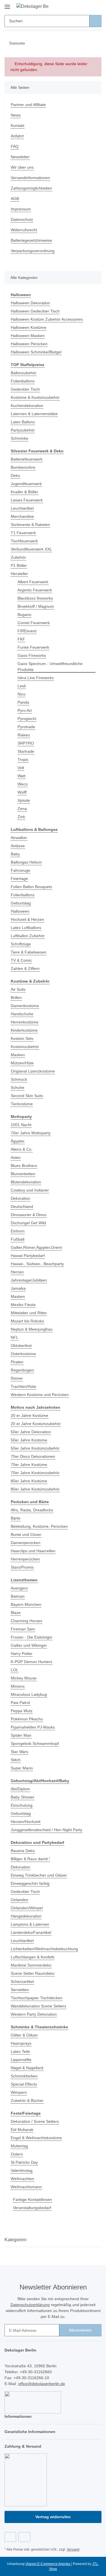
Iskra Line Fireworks (36, 678)
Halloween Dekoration (30, 303)
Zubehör (18, 557)
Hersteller (19, 574)
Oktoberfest (21, 1346)
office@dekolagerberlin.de (42, 2384)
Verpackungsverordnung (33, 251)
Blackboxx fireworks (35, 598)
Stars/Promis (22, 1567)
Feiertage (19, 879)
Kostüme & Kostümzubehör (35, 397)
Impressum (21, 209)
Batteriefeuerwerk (27, 459)
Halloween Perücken (29, 344)
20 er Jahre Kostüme (30, 1415)
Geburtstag (21, 903)
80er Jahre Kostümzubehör (35, 1489)
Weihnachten (22, 2179)
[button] (79, 6)
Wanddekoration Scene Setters (38, 2006)
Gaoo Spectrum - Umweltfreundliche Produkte (50, 667)
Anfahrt (17, 136)
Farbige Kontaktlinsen (33, 2199)
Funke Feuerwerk (33, 647)
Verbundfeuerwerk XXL (31, 549)
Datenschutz (22, 219)
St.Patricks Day (24, 2162)
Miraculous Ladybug (29, 1694)
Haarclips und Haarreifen (33, 1551)
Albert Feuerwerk (33, 582)
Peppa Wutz (22, 1711)
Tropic (23, 759)
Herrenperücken (25, 1559)
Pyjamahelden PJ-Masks (33, 1727)
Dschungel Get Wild (28, 1223)
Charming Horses (26, 1621)
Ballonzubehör (24, 373)
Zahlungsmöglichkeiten (31, 188)
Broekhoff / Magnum (36, 606)
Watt (21, 776)
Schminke (20, 438)
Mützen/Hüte (22, 1063)
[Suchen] (95, 21)
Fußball (18, 1239)
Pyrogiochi (27, 719)
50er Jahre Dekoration (31, 1432)
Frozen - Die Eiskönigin (32, 1637)
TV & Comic (21, 960)
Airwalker (19, 838)
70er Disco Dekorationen (33, 1456)
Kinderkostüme (24, 1030)
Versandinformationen (30, 178)
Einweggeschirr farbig (30, 1883)
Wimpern (19, 2092)
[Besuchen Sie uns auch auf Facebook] (10, 2537)
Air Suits (18, 989)
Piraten (17, 1362)
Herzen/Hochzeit (26, 1822)
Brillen (16, 998)
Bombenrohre (23, 467)
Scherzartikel (22, 1981)
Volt (21, 768)
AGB (15, 199)
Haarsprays (21, 2043)
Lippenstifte (21, 2060)
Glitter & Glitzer (24, 2035)
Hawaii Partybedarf (28, 1256)
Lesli (22, 686)
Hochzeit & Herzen (27, 919)
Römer (17, 1378)
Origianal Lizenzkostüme (33, 1071)
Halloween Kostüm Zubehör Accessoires (47, 319)
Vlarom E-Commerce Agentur (48, 2564)
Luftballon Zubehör (28, 936)
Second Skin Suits (27, 1096)
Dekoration (20, 1198)
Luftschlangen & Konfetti (33, 1957)
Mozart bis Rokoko (27, 1321)
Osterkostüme (23, 1354)
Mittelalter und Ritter (29, 1313)
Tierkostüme (22, 1104)
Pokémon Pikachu (27, 1719)
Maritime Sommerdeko (31, 1965)
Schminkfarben (24, 2076)
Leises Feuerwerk (27, 500)
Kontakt (18, 126)
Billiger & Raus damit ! (30, 1859)
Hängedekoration (26, 1916)
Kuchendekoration (27, 406)
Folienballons (23, 381)
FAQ (15, 146)
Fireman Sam (23, 1629)
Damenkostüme (25, 1006)
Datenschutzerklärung (30, 2305)
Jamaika (18, 1288)
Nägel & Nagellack (27, 2068)
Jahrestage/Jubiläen (29, 1280)
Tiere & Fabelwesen (29, 952)
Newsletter (20, 157)
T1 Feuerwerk (23, 533)
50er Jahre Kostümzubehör (35, 1448)
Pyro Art (25, 710)
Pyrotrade (26, 727)
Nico (21, 694)
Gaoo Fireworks (32, 655)
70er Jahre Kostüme (29, 1465)
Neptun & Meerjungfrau (32, 1329)
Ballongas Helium (26, 862)
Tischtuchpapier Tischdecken (37, 1998)
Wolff (22, 792)
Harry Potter (22, 1654)
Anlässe (18, 846)
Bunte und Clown (26, 1534)
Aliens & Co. (22, 1149)
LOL (15, 1670)
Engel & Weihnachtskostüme (36, 2138)
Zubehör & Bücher (27, 2101)
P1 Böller (19, 565)
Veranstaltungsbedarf (32, 2208)
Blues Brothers (24, 1166)
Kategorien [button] (16, 2240)
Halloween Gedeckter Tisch (35, 311)
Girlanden (20, 1900)
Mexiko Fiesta (23, 1305)
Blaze (16, 1613)
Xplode (24, 800)
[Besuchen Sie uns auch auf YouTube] (24, 2537)
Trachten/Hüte (23, 1386)
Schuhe (18, 1087)
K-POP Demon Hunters (32, 1662)
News (16, 115)
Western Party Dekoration (34, 2014)
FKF (21, 639)
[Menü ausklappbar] (7, 5)
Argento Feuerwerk (35, 590)
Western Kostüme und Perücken (40, 1395)
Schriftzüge (21, 944)
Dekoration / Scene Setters (35, 2121)
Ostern (17, 2154)
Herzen (17, 1272)
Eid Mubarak (22, 2130)
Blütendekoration (26, 1182)
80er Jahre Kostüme (29, 1481)
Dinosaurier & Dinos (29, 1215)
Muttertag (19, 2146)
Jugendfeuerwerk (26, 484)
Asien (16, 1157)
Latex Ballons (23, 422)
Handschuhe (22, 1014)
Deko (15, 475)
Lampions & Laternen (30, 1924)
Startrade (26, 751)
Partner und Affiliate (28, 105)
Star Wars (20, 1752)
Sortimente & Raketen (30, 525)
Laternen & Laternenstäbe (34, 414)
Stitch (16, 1760)
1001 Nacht (21, 1125)
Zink (21, 817)
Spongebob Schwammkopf (35, 1743)
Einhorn (18, 1231)
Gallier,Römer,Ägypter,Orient (36, 1247)
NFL (15, 1337)
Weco (23, 784)
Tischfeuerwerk (24, 541)
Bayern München (26, 1604)
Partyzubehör (23, 430)
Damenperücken (26, 1543)
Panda (23, 702)
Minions (18, 1686)
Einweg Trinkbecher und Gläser (39, 1875)
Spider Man (21, 1735)
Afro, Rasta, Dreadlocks (32, 1510)
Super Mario (22, 1768)
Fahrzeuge (20, 870)
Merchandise (22, 516)
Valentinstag (22, 2170)
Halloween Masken (28, 336)
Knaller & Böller (24, 492)
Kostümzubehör (25, 1047)
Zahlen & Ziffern (25, 968)
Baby (15, 854)
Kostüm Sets (22, 1038)
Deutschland (22, 1206)
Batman (18, 1596)
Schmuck (19, 1079)
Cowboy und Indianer (30, 1190)
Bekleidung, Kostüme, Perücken (39, 1526)
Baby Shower (23, 1797)
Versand (73, 2549)
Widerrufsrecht (24, 230)
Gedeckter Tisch (25, 389)
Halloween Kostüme (29, 327)
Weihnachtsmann (26, 2187)
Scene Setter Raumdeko (33, 1973)
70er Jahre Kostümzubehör (35, 1473)
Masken (18, 1055)
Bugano (24, 615)
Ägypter (18, 1141)
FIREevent (27, 631)
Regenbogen (22, 1370)
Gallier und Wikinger (29, 1645)
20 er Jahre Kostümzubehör (36, 1424)
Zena (22, 809)
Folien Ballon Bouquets (31, 887)
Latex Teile (20, 2051)
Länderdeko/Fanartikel (31, 1932)
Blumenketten (23, 1174)
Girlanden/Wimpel (27, 1908)
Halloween (20, 911)
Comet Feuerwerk (34, 623)
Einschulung (22, 1805)
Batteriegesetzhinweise (31, 240)
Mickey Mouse (24, 1678)
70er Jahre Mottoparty (31, 1133)
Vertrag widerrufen (53, 2517)
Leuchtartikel (22, 508)
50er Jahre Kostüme (29, 1440)
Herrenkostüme (25, 1022)
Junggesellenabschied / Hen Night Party (46, 1830)
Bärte (16, 1518)
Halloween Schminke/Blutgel (36, 352)
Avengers (19, 1588)
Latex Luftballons (26, 928)
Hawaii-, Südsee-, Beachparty (37, 1264)
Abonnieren (80, 2330)
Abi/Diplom (20, 1789)
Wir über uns (22, 167)
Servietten (20, 1990)
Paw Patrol (20, 1703)
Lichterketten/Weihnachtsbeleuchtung (44, 1949)
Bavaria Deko (23, 1851)
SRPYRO (26, 743)
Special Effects (24, 2084)
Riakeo (24, 735)
